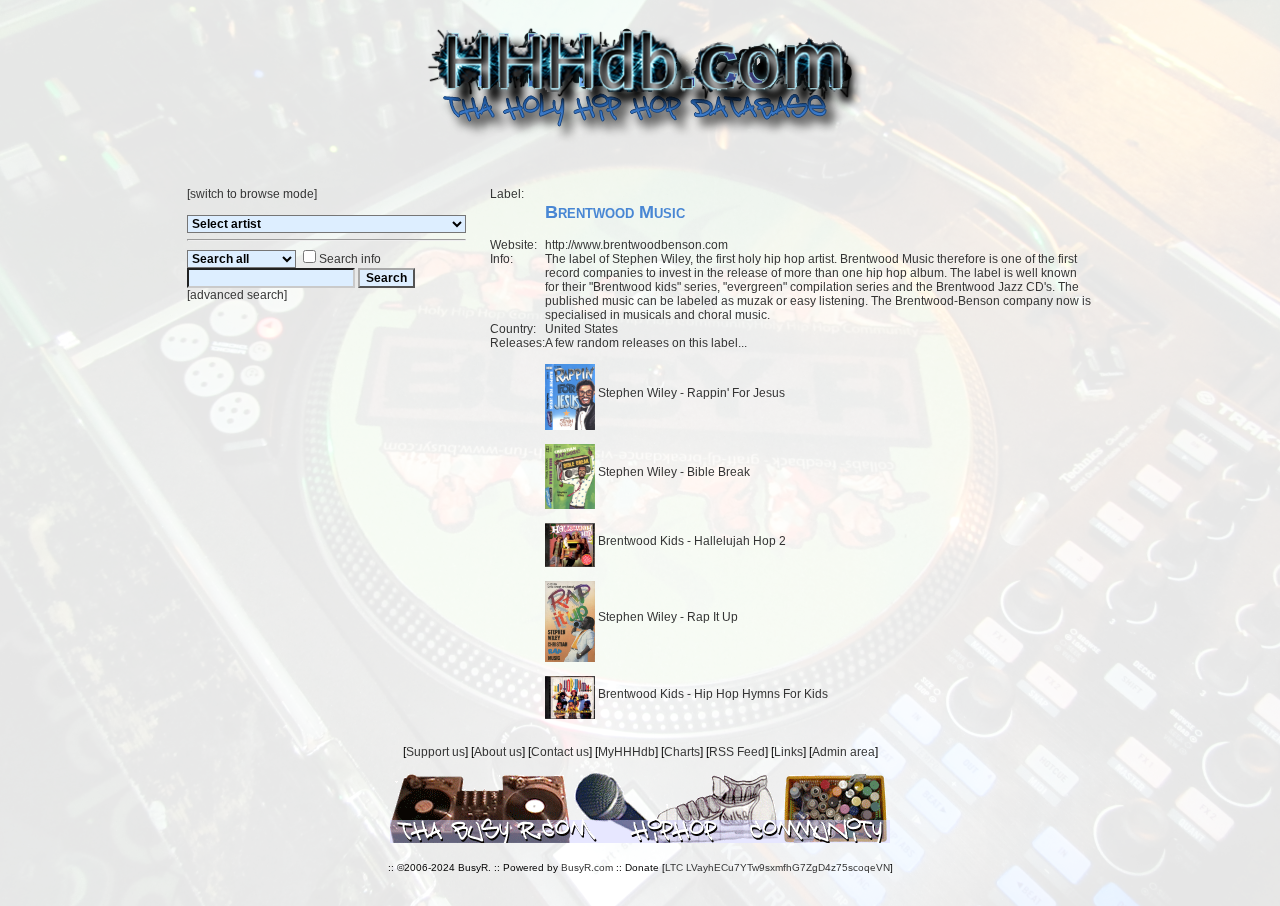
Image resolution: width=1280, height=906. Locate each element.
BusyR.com (587, 867)
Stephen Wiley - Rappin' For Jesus (690, 393)
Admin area (843, 752)
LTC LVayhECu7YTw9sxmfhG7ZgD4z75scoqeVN (777, 867)
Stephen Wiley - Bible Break (672, 472)
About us (498, 752)
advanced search (237, 295)
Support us (435, 752)
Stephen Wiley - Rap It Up (666, 617)
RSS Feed (737, 752)
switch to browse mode (252, 194)
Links (788, 752)
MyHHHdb (626, 752)
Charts (682, 752)
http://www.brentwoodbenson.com (636, 245)
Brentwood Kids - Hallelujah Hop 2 (690, 541)
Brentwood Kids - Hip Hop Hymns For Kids (711, 694)
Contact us (560, 752)
